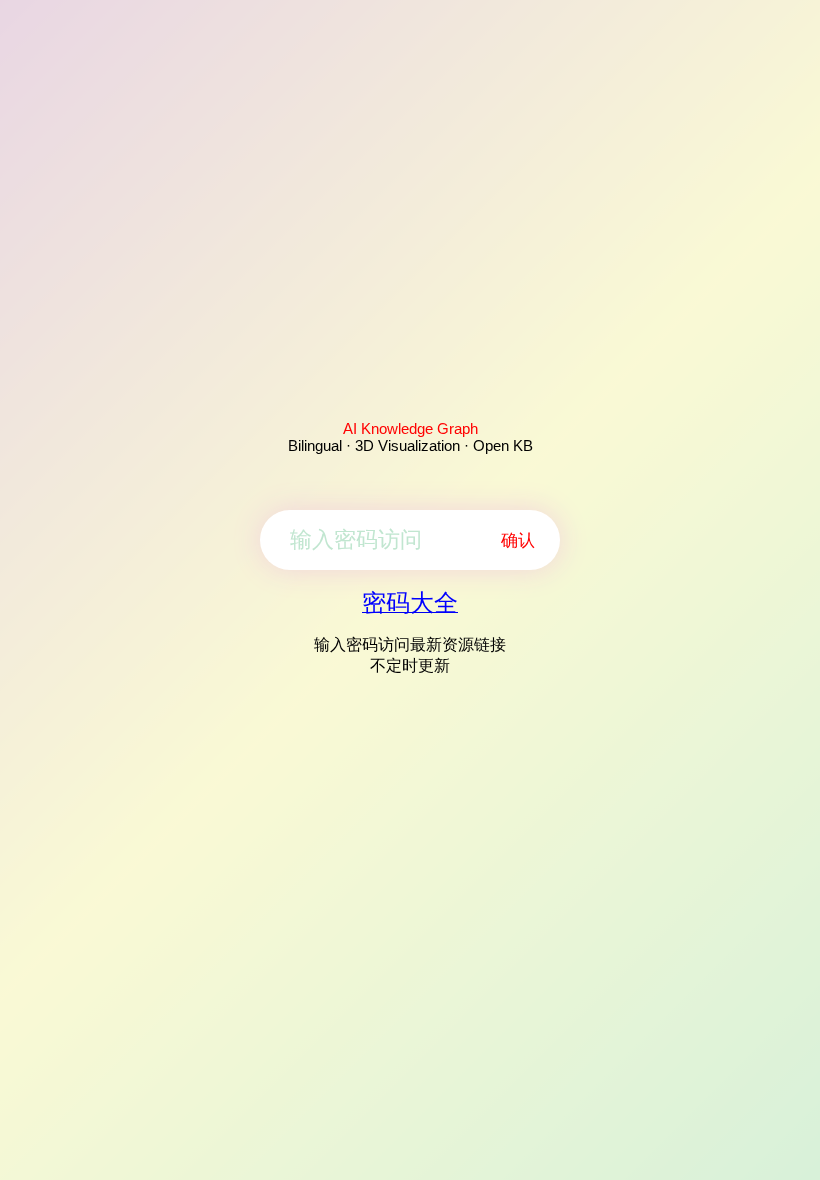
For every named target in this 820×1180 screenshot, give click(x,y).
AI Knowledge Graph (410, 428)
